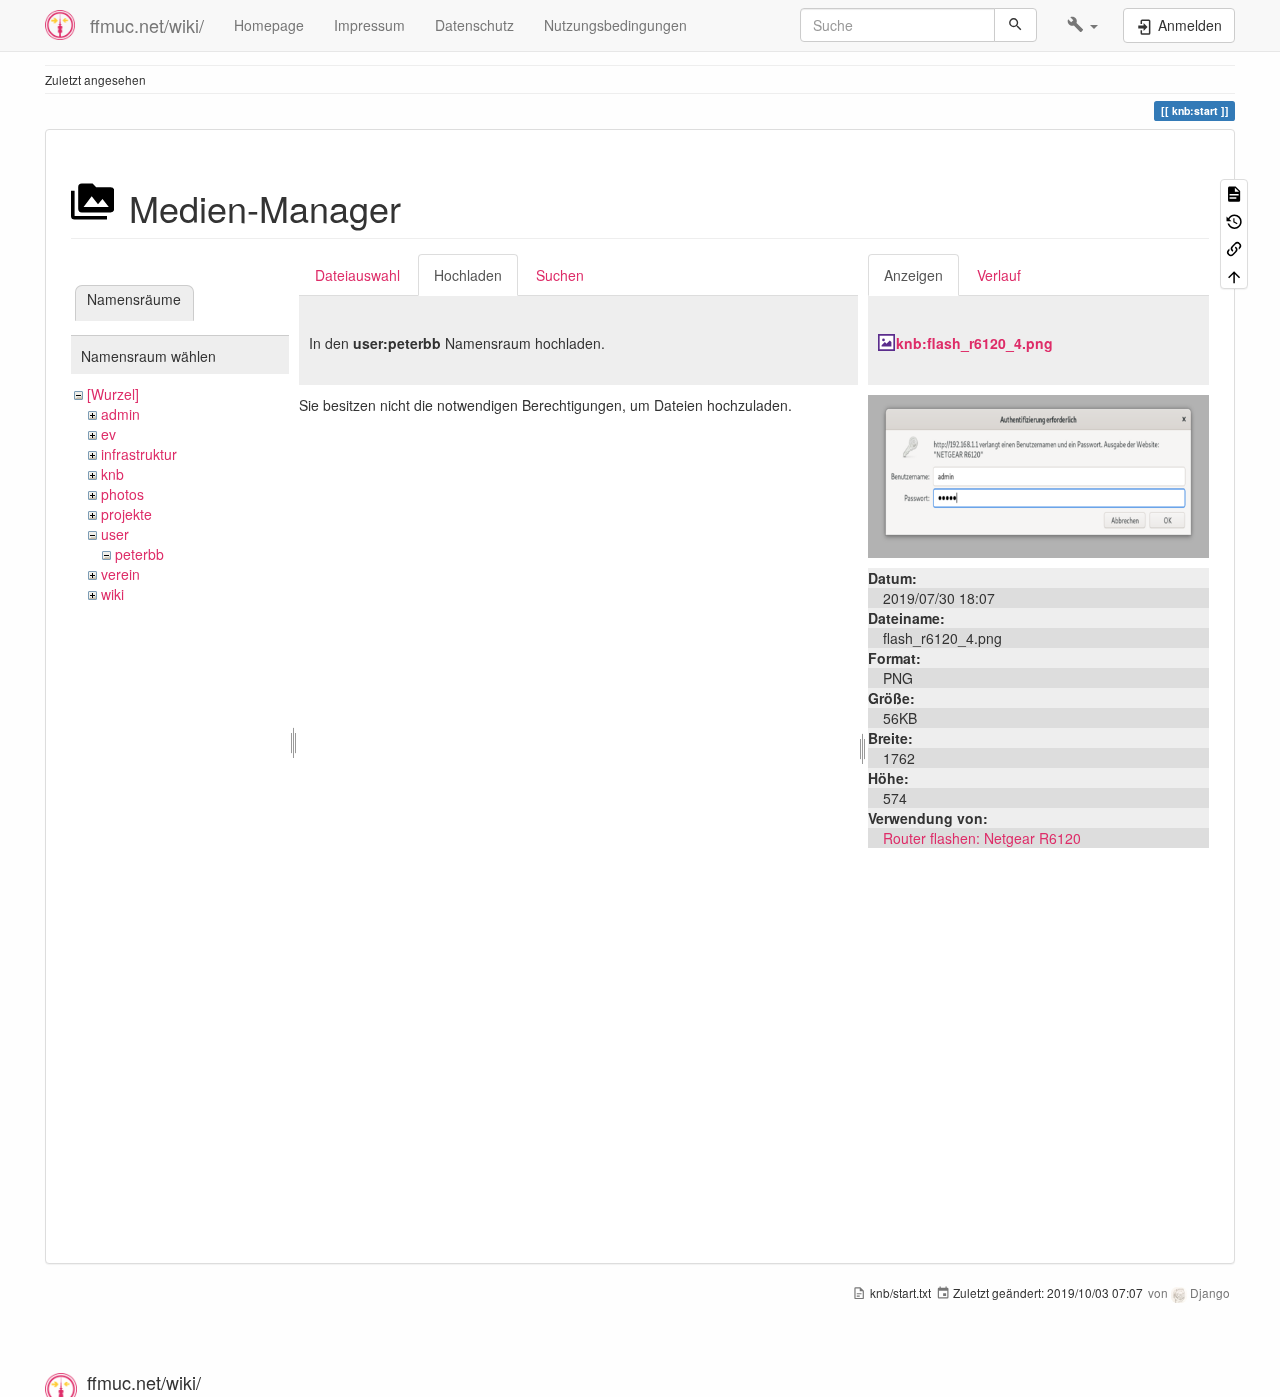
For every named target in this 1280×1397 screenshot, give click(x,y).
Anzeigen (913, 275)
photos (122, 494)
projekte (126, 514)
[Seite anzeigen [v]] (1234, 192)
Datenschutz (474, 25)
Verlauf (999, 275)
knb (112, 474)
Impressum (369, 25)
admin (120, 414)
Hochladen (468, 275)
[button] (1082, 25)
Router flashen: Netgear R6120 (982, 838)
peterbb (139, 554)
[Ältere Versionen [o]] (1234, 219)
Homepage (269, 25)
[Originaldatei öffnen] (1038, 474)
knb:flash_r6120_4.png (974, 343)
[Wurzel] (113, 394)
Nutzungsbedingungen (615, 25)
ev (108, 434)
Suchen (560, 275)
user (115, 534)
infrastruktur (139, 454)
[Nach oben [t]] (1234, 274)
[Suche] (1015, 25)
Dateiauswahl (357, 275)
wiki (112, 594)
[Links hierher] (1234, 247)
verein (120, 574)
